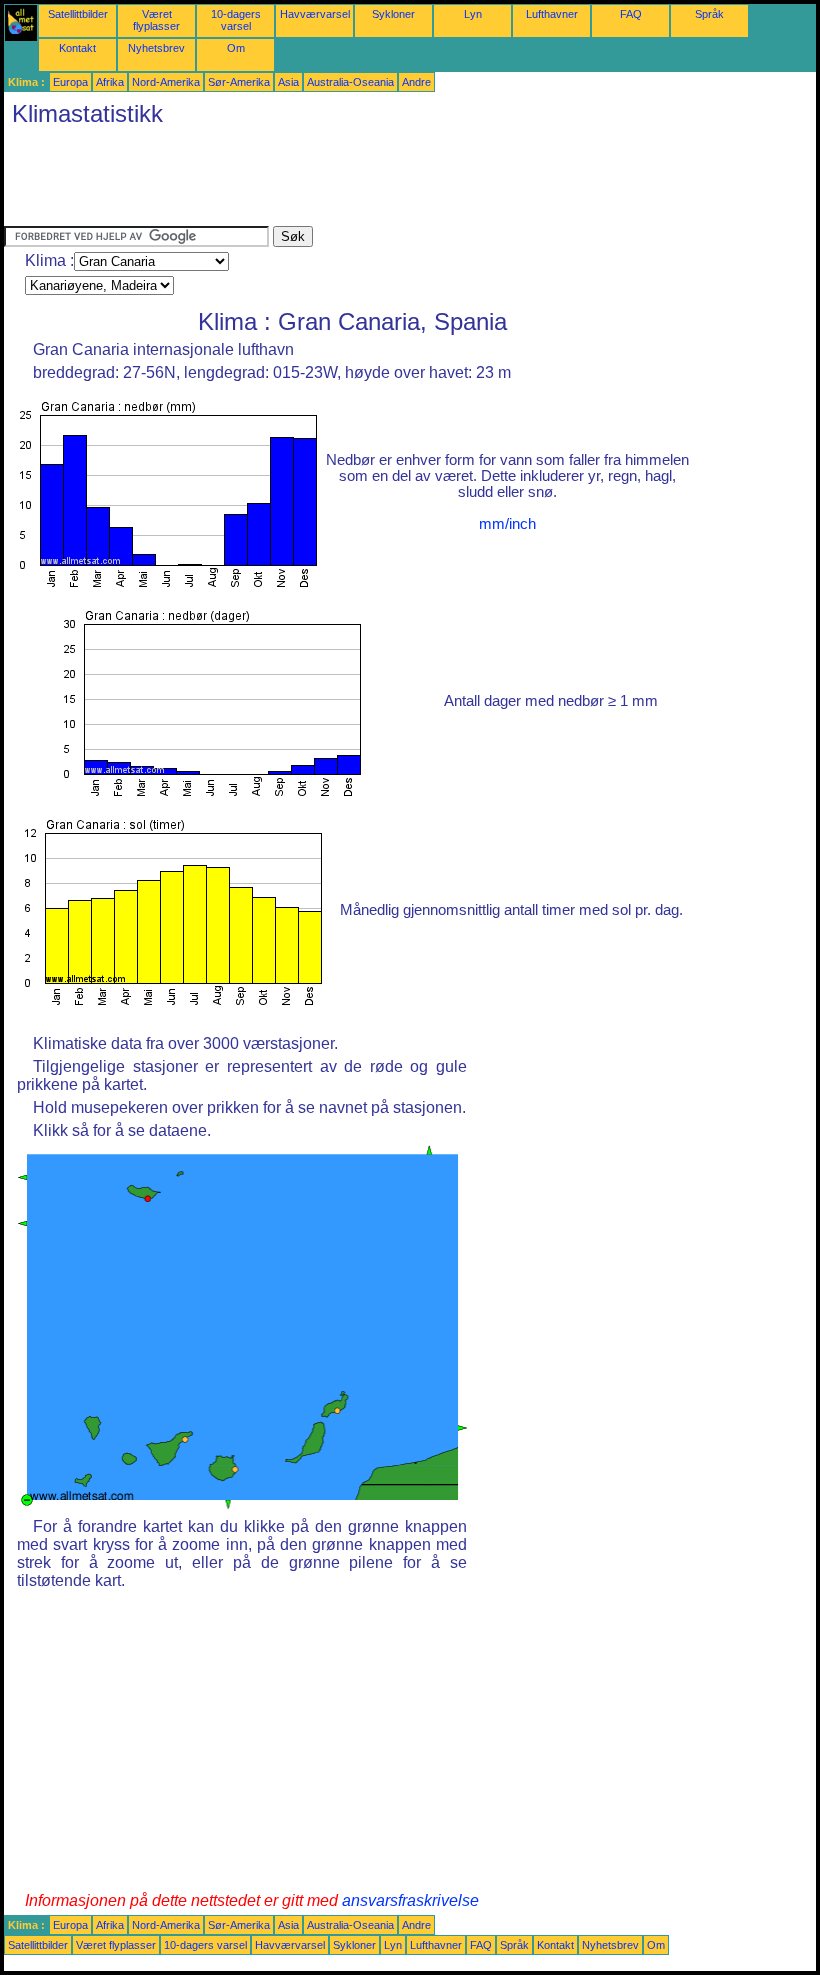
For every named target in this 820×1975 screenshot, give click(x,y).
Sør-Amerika (239, 82)
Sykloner (393, 14)
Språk (709, 14)
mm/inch (507, 524)
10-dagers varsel (236, 20)
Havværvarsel (315, 14)
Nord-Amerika (166, 82)
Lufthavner (552, 14)
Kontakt (77, 48)
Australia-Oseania (350, 82)
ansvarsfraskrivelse (410, 1900)
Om (236, 48)
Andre (416, 82)
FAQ (631, 14)
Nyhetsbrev (156, 48)
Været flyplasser (156, 20)
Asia (288, 82)
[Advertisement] (368, 181)
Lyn (473, 14)
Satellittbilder (78, 14)
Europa (70, 82)
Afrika (110, 82)
